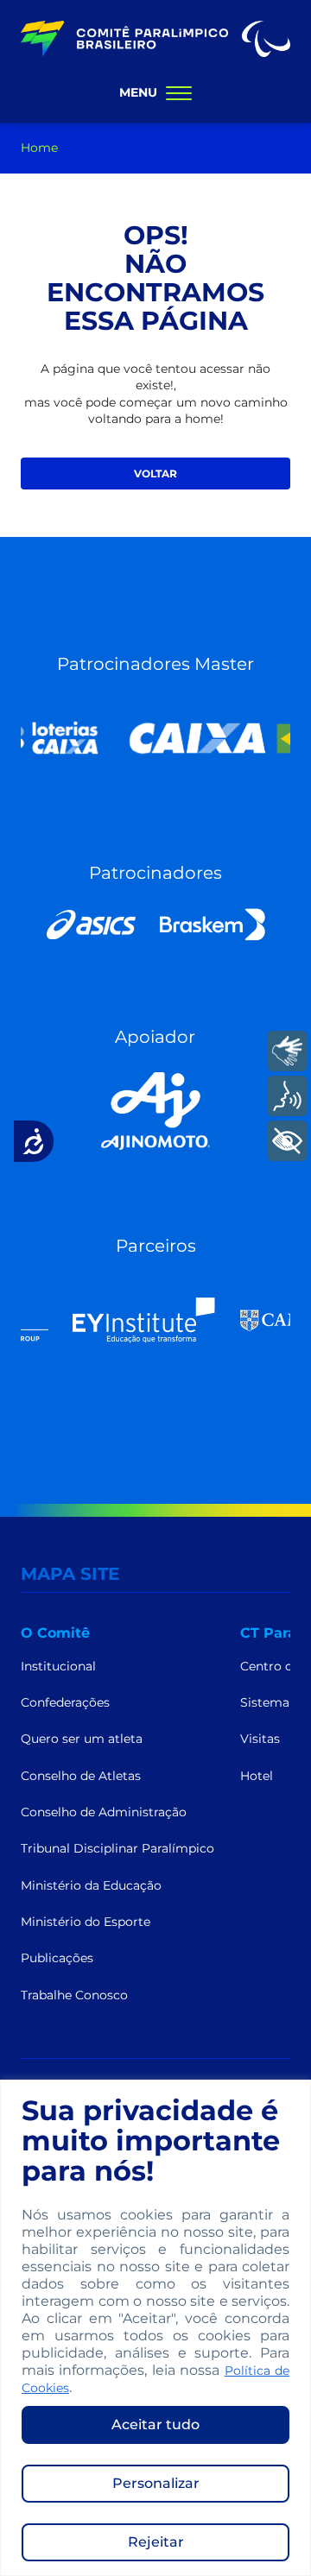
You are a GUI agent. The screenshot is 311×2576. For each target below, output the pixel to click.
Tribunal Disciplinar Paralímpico (117, 1848)
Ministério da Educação (91, 1885)
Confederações (65, 1702)
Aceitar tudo (155, 2424)
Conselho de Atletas (81, 1776)
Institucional (58, 1666)
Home (39, 148)
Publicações (57, 1958)
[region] (155, 2328)
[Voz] (287, 1096)
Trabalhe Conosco (74, 1995)
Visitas (260, 1739)
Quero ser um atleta (82, 1739)
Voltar (156, 474)
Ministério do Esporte (86, 1922)
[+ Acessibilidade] (287, 1141)
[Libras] (287, 1051)
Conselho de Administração (104, 1812)
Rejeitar (156, 2542)
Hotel (257, 1776)
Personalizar (156, 2483)
